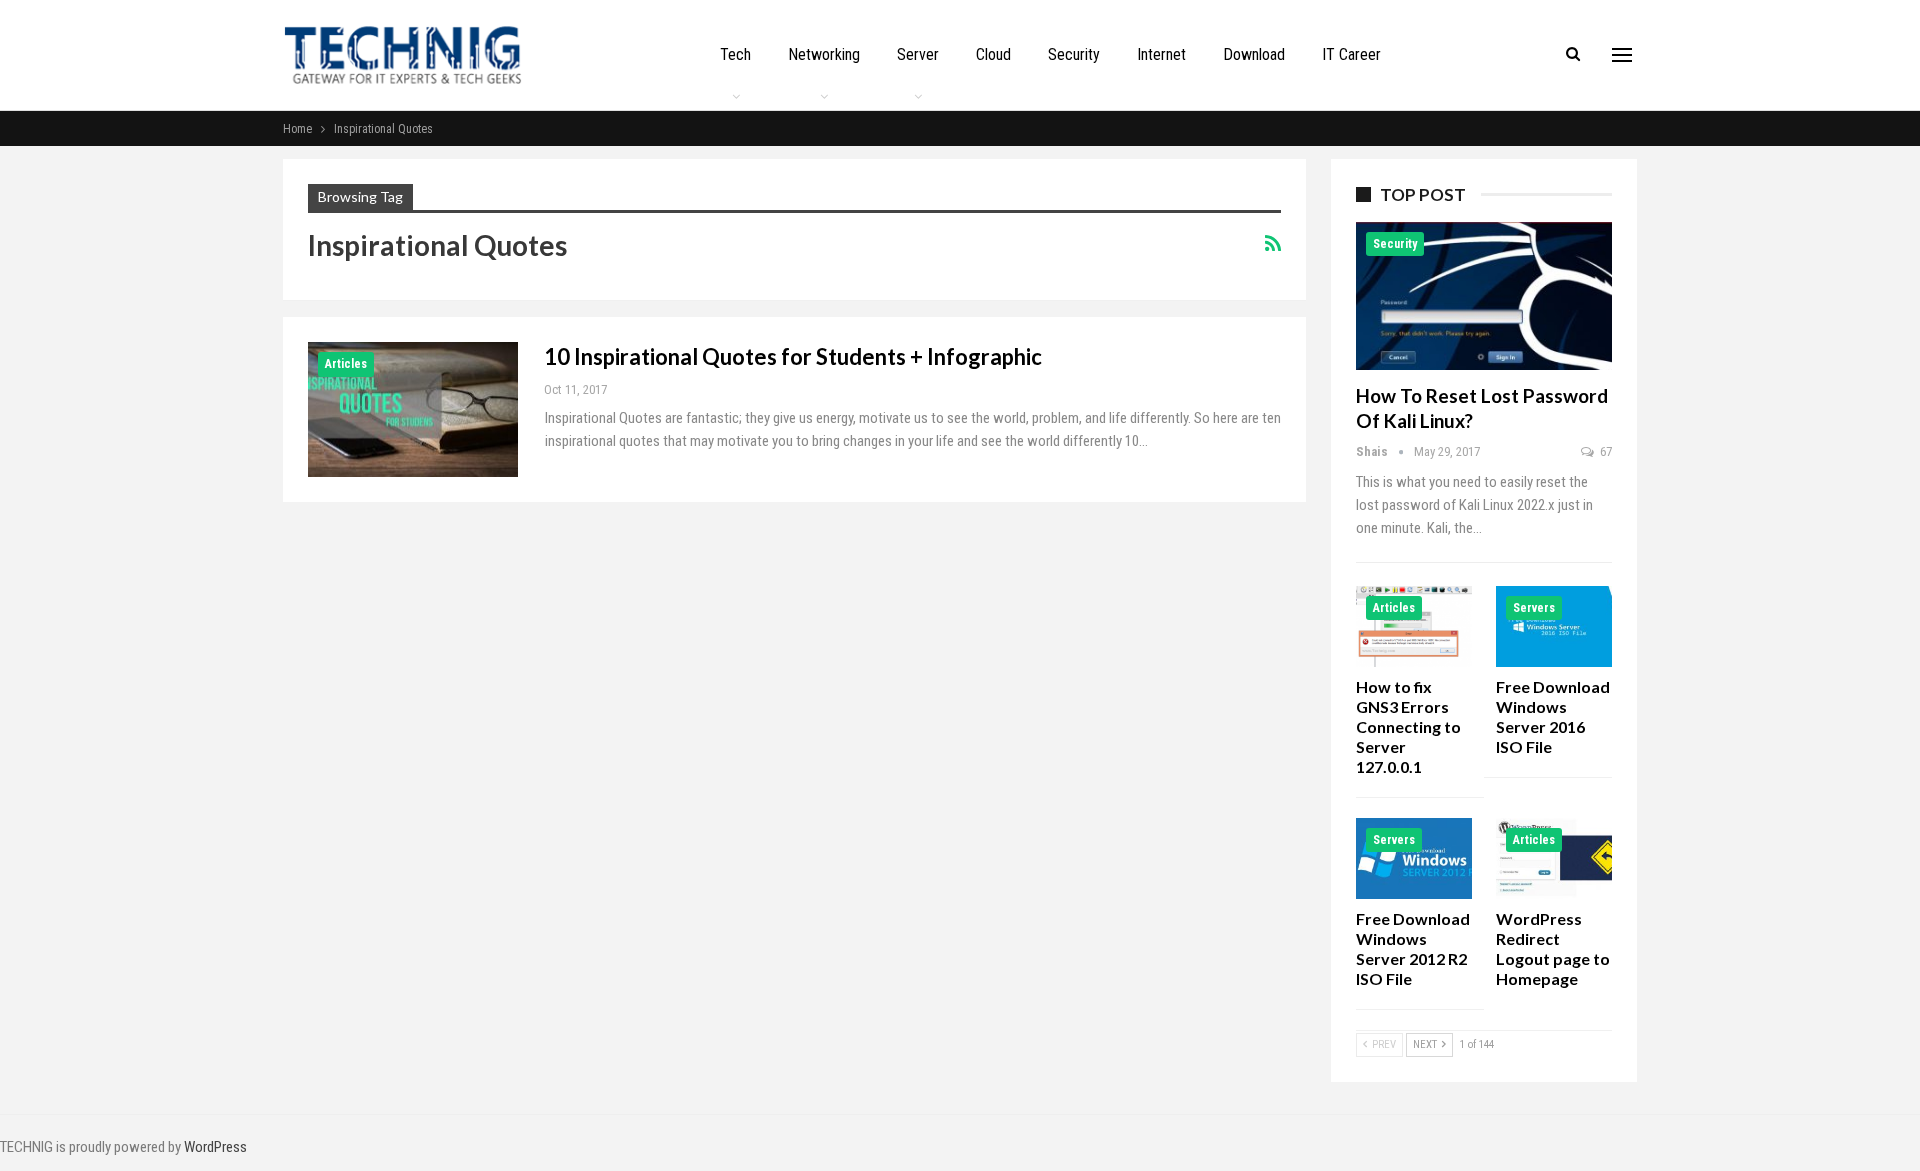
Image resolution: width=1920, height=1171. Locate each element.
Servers (1534, 608)
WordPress (215, 1147)
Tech (735, 54)
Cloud (993, 54)
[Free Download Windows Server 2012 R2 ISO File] (1414, 858)
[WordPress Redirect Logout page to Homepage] (1554, 858)
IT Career (1351, 54)
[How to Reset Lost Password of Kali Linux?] (1484, 296)
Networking (824, 54)
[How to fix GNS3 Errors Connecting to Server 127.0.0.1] (1414, 626)
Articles (346, 364)
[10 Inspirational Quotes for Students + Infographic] (413, 409)
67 (1604, 451)
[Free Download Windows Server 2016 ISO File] (1554, 626)
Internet (1161, 54)
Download (1254, 54)
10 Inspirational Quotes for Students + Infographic (793, 356)
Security (1074, 54)
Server (918, 54)
